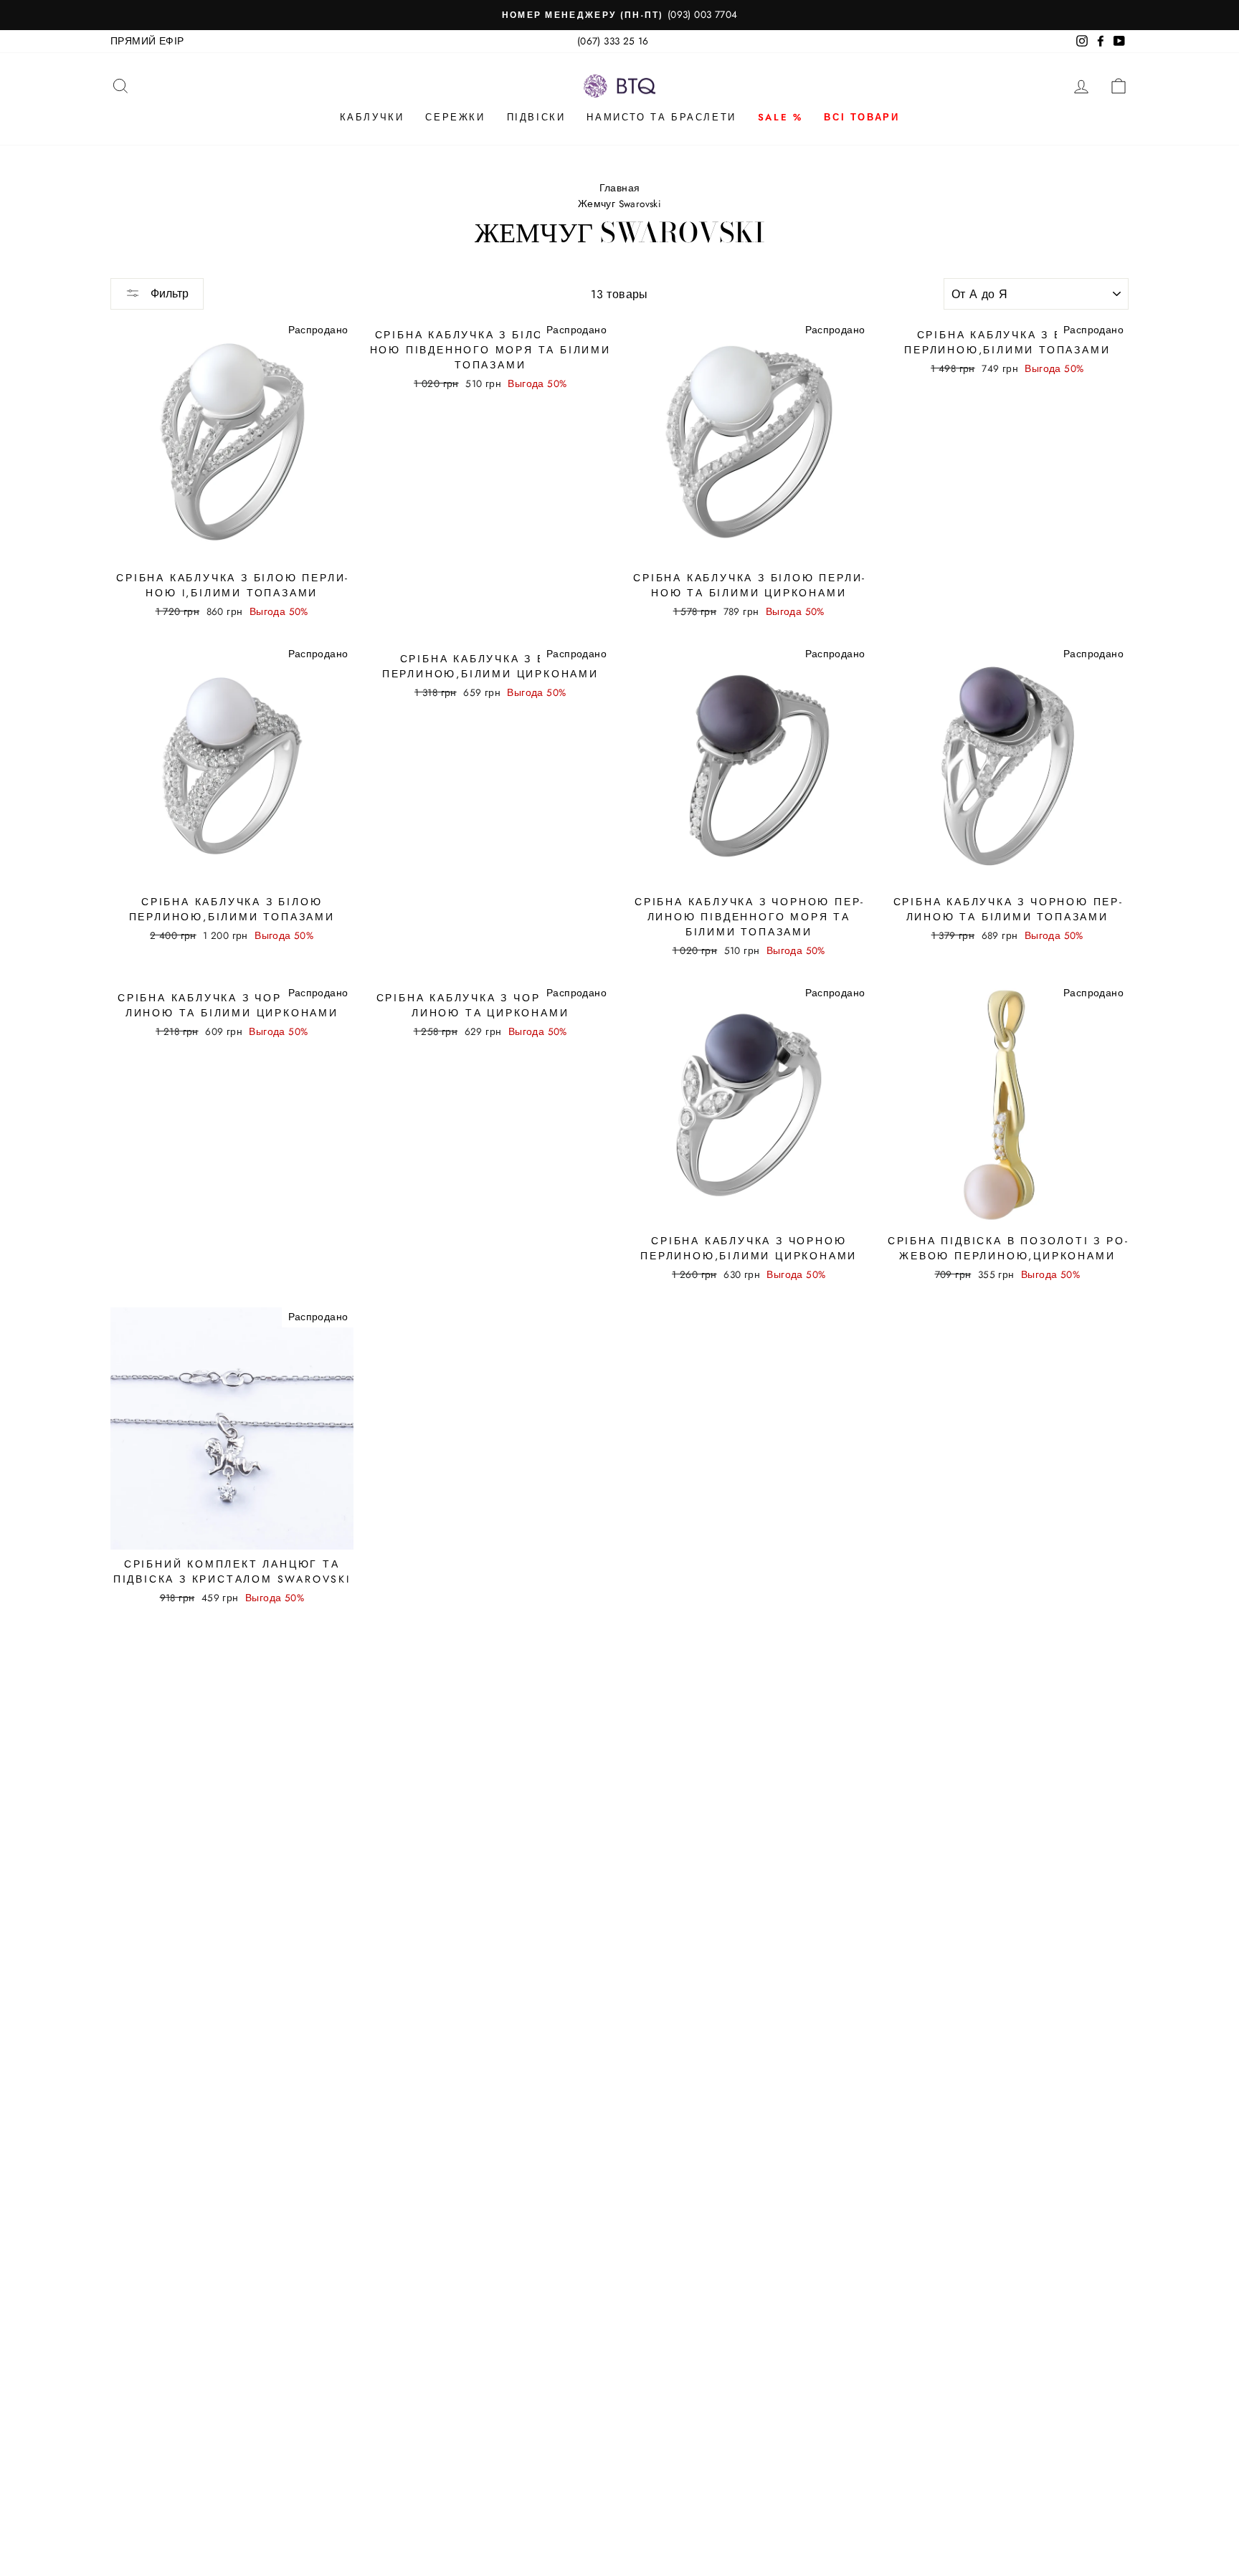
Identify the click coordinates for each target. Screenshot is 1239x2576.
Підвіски (536, 117)
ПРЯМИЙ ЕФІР (147, 41)
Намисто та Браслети (661, 117)
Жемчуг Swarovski (619, 204)
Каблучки (372, 117)
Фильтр (168, 294)
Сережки (455, 117)
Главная (620, 188)
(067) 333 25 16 (613, 41)
